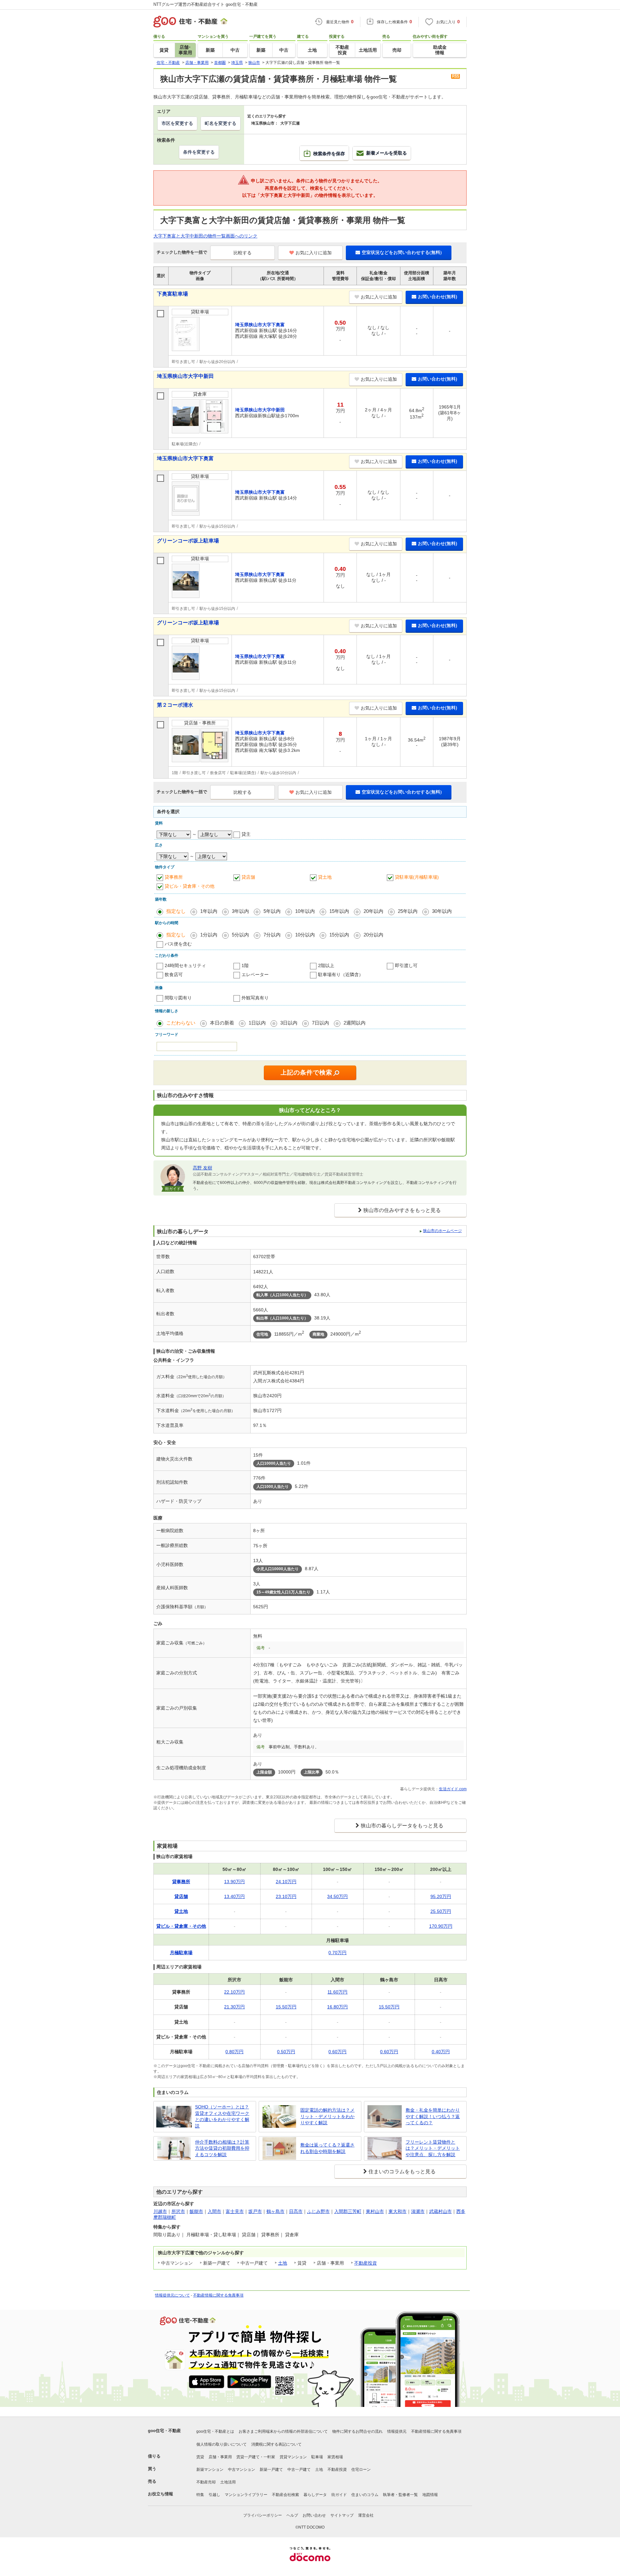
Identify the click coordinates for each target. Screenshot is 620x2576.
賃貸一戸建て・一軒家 (256, 2457)
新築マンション (210, 2470)
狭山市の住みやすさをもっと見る (402, 1210)
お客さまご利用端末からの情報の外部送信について (283, 2431)
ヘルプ (292, 2515)
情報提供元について (172, 2295)
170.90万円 (441, 1926)
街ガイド (339, 2495)
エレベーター (255, 975)
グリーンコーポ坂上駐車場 (188, 541)
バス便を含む (178, 944)
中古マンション (242, 2470)
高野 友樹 (202, 1168)
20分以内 (373, 935)
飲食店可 (174, 975)
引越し (214, 2495)
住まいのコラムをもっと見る (402, 2172)
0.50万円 (286, 2052)
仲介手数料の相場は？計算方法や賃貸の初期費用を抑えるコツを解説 (222, 2148)
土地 (283, 2263)
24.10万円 (286, 1882)
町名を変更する (221, 123)
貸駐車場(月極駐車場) (417, 877)
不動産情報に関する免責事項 (218, 2295)
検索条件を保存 (329, 154)
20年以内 (373, 911)
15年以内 (339, 911)
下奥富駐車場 (172, 294)
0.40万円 (441, 2052)
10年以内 (305, 911)
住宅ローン (361, 2470)
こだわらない (181, 1023)
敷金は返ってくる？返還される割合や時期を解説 (327, 2148)
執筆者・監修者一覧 (400, 2495)
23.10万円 (286, 1896)
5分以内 (240, 935)
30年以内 (442, 911)
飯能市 (196, 2211)
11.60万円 (337, 1992)
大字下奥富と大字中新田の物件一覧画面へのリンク (205, 236)
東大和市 (398, 2211)
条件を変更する (199, 152)
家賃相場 (335, 2457)
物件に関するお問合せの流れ (357, 2431)
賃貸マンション (293, 2457)
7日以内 (320, 1023)
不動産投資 (366, 2263)
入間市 (214, 2211)
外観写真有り (255, 998)
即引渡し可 (406, 965)
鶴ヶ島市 (275, 2211)
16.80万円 (337, 2007)
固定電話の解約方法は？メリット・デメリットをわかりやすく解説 (327, 2116)
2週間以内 (355, 1023)
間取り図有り (178, 998)
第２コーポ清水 (175, 705)
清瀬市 (418, 2211)
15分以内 (339, 935)
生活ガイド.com (453, 1789)
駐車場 (317, 2457)
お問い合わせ (314, 2515)
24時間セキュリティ (185, 965)
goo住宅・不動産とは (215, 2431)
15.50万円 (286, 2007)
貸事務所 (174, 877)
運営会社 (366, 2515)
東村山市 (375, 2211)
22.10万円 (234, 1992)
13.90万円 (234, 1882)
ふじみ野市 (318, 2211)
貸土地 (325, 877)
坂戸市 (255, 2211)
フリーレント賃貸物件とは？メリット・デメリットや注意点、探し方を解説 (433, 2148)
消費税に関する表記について (276, 2444)
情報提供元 (397, 2431)
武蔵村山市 (440, 2211)
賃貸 (200, 2457)
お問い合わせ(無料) (438, 297)
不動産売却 (206, 2482)
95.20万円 (441, 1896)
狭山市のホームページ (442, 1231)
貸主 (246, 834)
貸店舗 (248, 877)
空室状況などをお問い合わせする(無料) (402, 252)
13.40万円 (234, 1896)
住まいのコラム (365, 2495)
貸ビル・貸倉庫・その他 (190, 886)
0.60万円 (337, 2052)
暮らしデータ (315, 2495)
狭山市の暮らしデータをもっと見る (402, 1826)
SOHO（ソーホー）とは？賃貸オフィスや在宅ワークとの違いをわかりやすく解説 (222, 2116)
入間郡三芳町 (348, 2211)
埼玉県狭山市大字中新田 (185, 376)
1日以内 (257, 1023)
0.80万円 (234, 2052)
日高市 (296, 2211)
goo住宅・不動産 (164, 2431)
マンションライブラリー (246, 2495)
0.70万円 (337, 1953)
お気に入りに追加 (314, 253)
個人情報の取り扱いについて (222, 2444)
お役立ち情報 (160, 2494)
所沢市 (178, 2211)
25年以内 (408, 911)
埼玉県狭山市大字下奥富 (185, 458)
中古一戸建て (299, 2470)
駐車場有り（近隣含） (341, 975)
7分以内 (272, 935)
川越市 (160, 2211)
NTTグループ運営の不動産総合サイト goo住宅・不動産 (206, 4)
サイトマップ (342, 2515)
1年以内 (209, 911)
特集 (200, 2495)
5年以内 (272, 911)
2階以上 (326, 965)
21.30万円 (234, 2007)
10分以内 (305, 935)
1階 (245, 965)
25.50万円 (441, 1911)
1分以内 (209, 935)
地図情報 (430, 2495)
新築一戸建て (271, 2470)
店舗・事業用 (220, 2457)
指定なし (176, 911)
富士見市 (235, 2211)
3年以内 (240, 911)
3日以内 (289, 1023)
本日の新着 (222, 1023)
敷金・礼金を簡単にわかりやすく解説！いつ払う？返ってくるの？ (433, 2116)
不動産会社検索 (285, 2495)
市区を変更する (177, 123)
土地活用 (228, 2482)
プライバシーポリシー (263, 2515)
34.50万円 (337, 1896)
